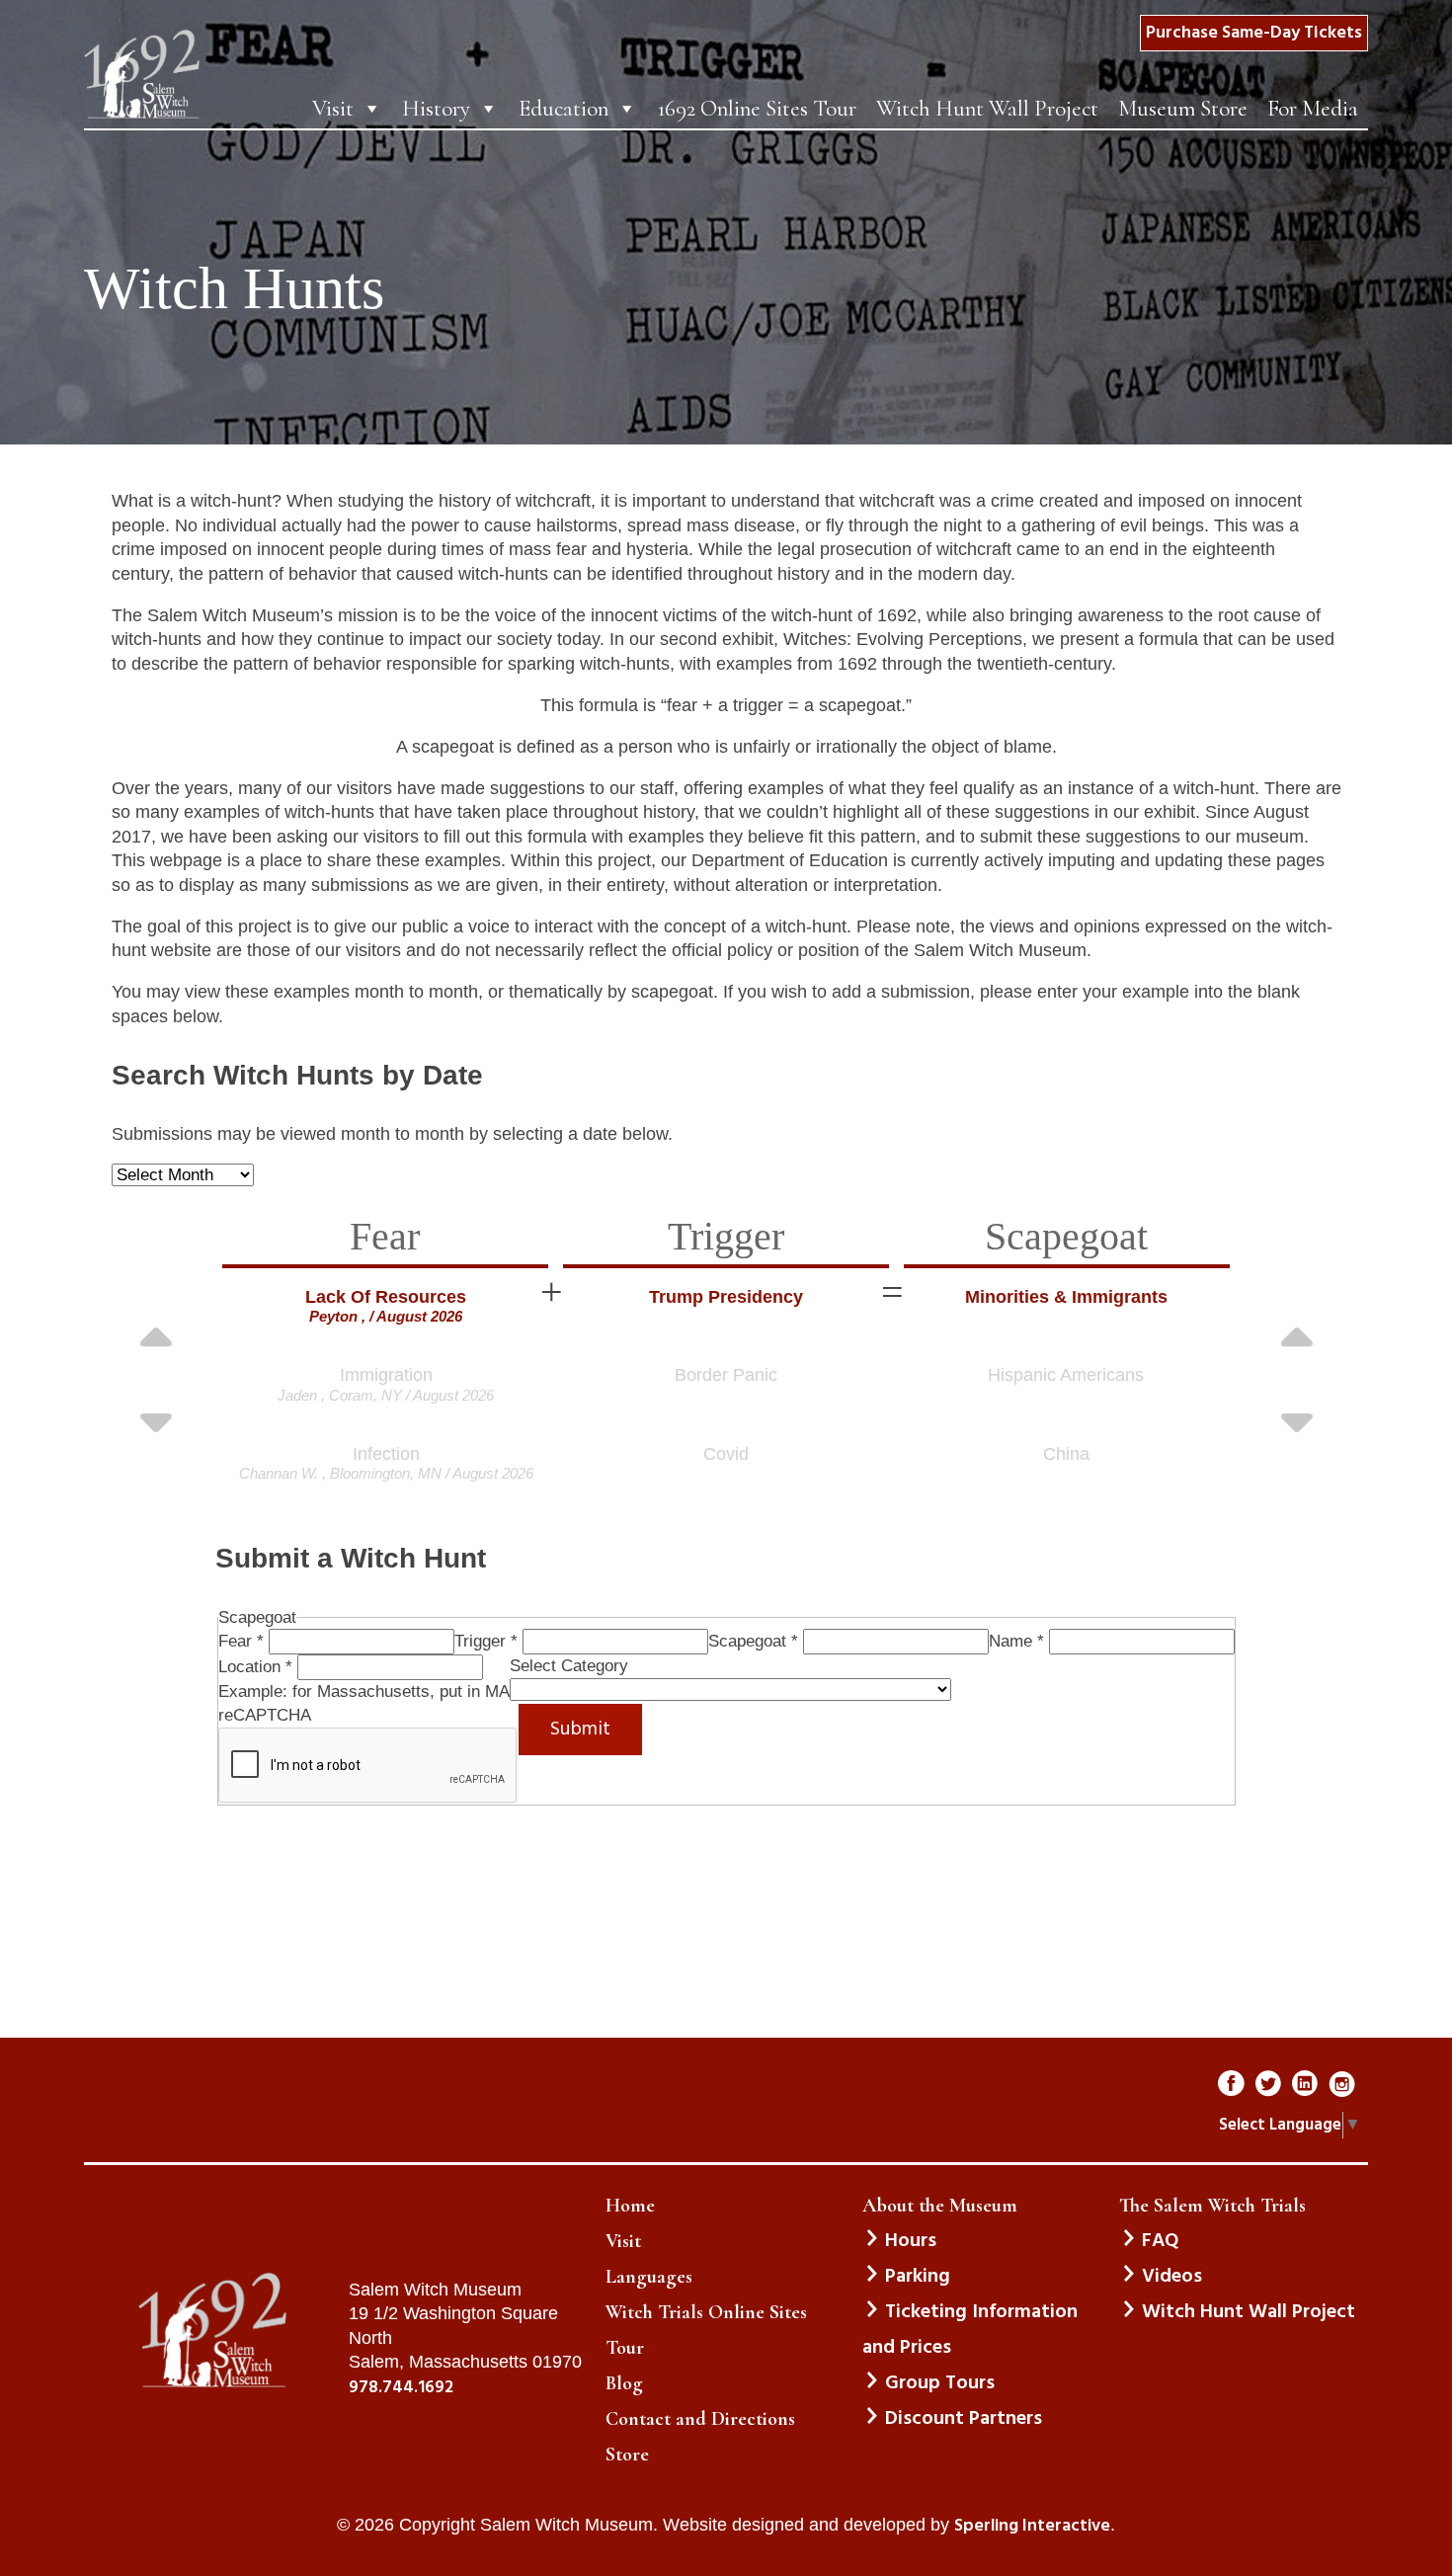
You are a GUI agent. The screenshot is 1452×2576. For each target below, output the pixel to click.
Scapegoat (753, 1641)
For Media (1313, 109)
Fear (241, 1641)
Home (630, 2206)
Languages (649, 2277)
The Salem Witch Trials (1212, 2206)
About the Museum (940, 2206)
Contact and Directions (700, 2419)
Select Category (569, 1666)
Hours (911, 2241)
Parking (918, 2277)
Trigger (486, 1641)
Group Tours (940, 2383)
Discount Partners (964, 2419)
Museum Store (1183, 109)
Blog (624, 2383)
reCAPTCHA (265, 1715)
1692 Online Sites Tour (757, 109)
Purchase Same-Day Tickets (1254, 33)
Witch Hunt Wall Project (987, 109)
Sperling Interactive (1032, 2527)
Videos (1172, 2277)
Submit (580, 1730)
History (436, 109)
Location (255, 1667)
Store (627, 2455)
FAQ (1160, 2241)
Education (564, 109)
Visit (333, 109)
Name (1016, 1641)
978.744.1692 (401, 2388)
